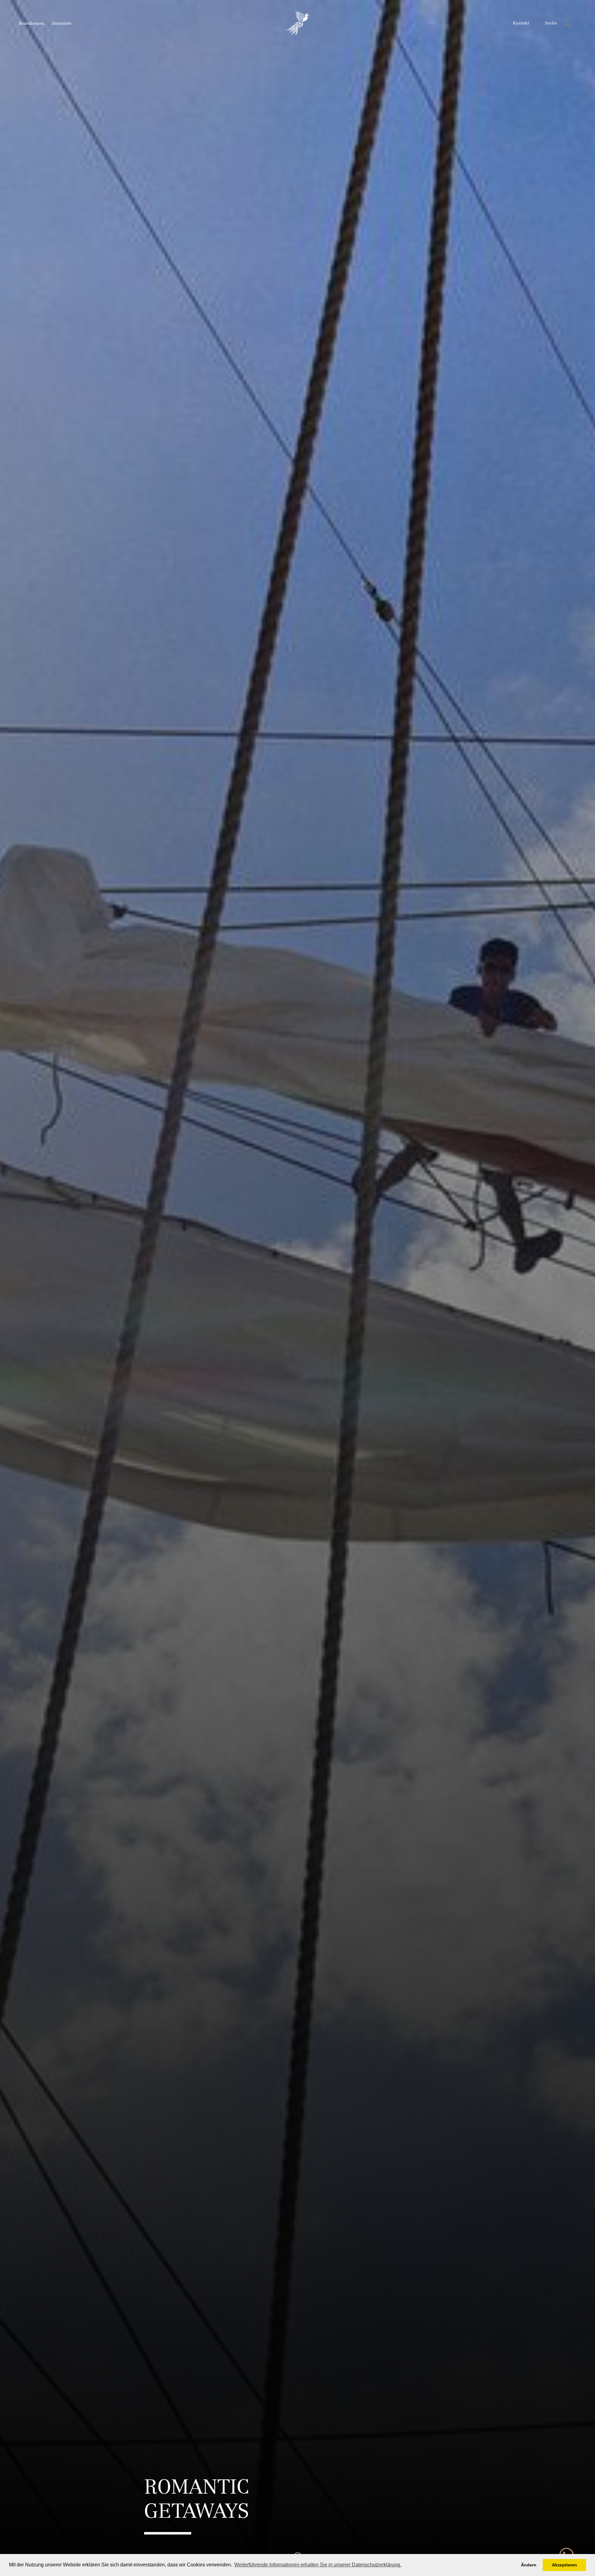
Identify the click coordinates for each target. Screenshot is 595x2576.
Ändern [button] (529, 2565)
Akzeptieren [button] (564, 2565)
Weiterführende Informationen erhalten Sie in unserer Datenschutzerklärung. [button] (318, 2565)
